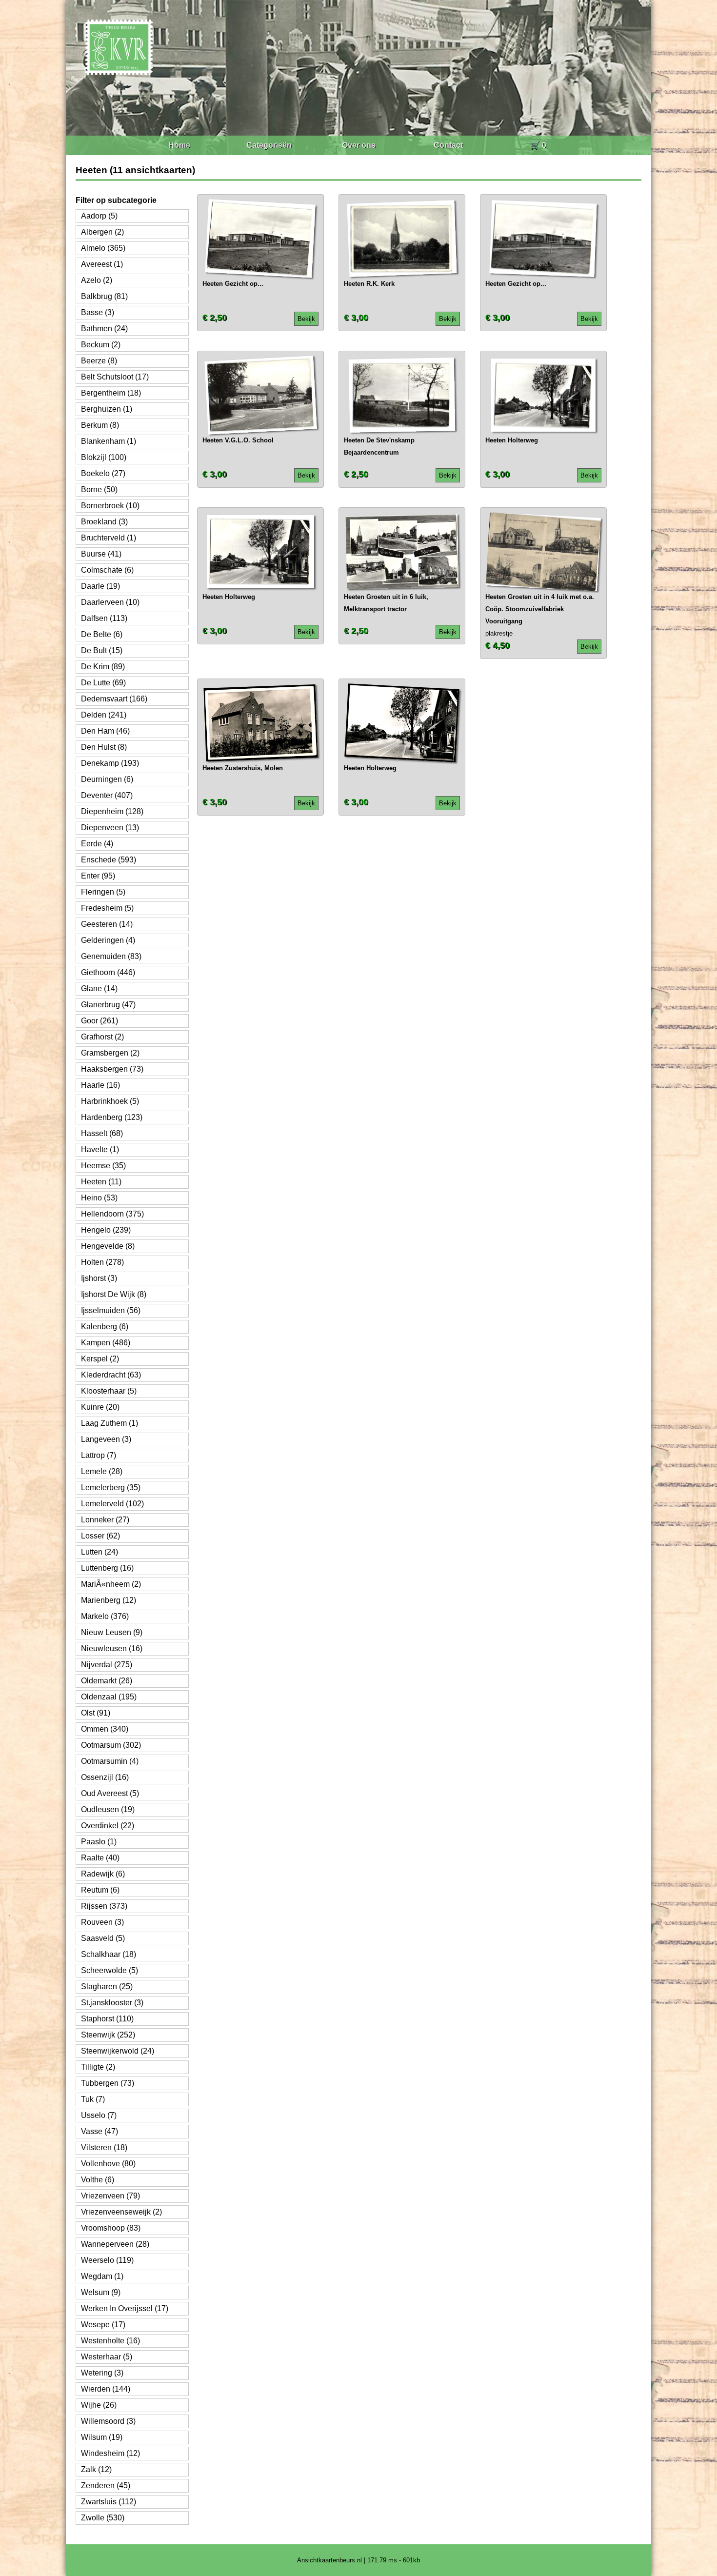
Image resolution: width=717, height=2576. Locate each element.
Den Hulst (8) (104, 747)
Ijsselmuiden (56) (111, 1310)
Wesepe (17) (103, 2325)
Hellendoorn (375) (112, 1214)
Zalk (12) (96, 2469)
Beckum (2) (101, 345)
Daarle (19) (100, 586)
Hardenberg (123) (112, 1117)
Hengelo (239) (106, 1230)
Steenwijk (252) (108, 2035)
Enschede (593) (109, 860)
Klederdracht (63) (111, 1375)
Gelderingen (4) (108, 940)
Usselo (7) (99, 2115)
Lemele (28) (102, 1471)
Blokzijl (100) (104, 457)
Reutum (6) (100, 1890)
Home (179, 145)
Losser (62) (100, 1536)
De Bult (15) (102, 650)
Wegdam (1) (102, 2276)
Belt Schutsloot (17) (115, 377)
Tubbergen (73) (108, 2083)
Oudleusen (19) (108, 1809)
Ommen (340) (105, 1729)
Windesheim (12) (110, 2453)
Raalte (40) (100, 1858)
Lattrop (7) (99, 1455)
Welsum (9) (101, 2292)
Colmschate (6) (107, 570)
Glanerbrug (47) (108, 1005)
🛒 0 (538, 145)
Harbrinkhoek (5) (110, 1101)
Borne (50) (99, 489)
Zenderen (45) (106, 2486)
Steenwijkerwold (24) (118, 2051)
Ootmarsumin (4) (110, 1761)
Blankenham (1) (109, 441)
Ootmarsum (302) (111, 1745)
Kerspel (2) (100, 1359)
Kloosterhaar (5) (109, 1391)
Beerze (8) (99, 361)
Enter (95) (98, 876)
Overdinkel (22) (108, 1826)
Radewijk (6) (103, 1874)
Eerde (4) (97, 844)
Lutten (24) (100, 1552)
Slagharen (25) (107, 1987)
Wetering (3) (102, 2373)
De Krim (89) (103, 667)
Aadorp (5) (99, 216)
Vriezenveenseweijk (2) (121, 2212)
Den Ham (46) (105, 731)
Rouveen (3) (102, 1922)
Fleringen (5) (103, 892)
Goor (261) (100, 1021)
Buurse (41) (101, 554)
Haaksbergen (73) (112, 1069)
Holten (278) (102, 1262)
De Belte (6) (102, 634)
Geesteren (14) (107, 924)
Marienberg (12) (109, 1600)
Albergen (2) (102, 232)
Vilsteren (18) (104, 2147)
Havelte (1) (100, 1149)
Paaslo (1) (99, 1842)
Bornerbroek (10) (110, 506)
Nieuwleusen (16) (112, 1648)
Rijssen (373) (104, 1906)
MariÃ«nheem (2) (111, 1584)
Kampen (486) (106, 1343)
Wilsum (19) (102, 2437)
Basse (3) (98, 312)
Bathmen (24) (104, 329)
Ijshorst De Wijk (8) (114, 1294)
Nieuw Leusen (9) (112, 1632)
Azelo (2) (97, 280)
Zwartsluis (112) (109, 2502)
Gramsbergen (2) (110, 1053)
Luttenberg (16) (107, 1568)
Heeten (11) (101, 1182)
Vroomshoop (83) (111, 2228)
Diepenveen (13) (110, 828)
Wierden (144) (106, 2389)
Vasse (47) (100, 2131)
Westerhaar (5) (107, 2357)
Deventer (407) (107, 795)
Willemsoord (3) (108, 2421)
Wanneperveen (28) (115, 2244)
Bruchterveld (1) (109, 538)
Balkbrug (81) (104, 296)
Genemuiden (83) (111, 956)
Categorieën (269, 145)
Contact (448, 145)
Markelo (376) (105, 1616)
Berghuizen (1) (107, 409)
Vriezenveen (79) (110, 2196)
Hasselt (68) (102, 1133)
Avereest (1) (102, 264)
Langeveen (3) (106, 1439)
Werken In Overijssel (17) (125, 2308)
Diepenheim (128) (112, 811)
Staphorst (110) (107, 2019)
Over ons (359, 145)
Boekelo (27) (103, 473)
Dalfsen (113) (104, 618)
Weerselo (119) (107, 2260)
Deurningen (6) (107, 779)
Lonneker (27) (105, 1520)
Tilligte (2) (98, 2067)
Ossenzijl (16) (105, 1777)
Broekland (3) (104, 522)
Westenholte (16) (110, 2341)
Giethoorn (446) (108, 972)
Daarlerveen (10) (110, 602)
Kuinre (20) (100, 1407)
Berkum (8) (100, 425)
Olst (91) (96, 1713)
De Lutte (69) (103, 683)
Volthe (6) (98, 2180)
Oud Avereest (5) (110, 1793)
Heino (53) (99, 1198)
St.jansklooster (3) (112, 2003)
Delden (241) (104, 715)
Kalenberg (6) (105, 1327)
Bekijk (306, 319)
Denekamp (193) (110, 763)
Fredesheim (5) (107, 908)
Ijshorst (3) (99, 1278)
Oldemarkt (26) (107, 1681)
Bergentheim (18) (111, 393)
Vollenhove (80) (108, 2164)
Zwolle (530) (103, 2518)
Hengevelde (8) (108, 1246)
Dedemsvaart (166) (114, 699)
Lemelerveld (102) (112, 1504)
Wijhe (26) (99, 2405)
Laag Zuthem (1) (110, 1423)
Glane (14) (99, 988)
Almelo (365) (103, 248)
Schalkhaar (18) (109, 1954)
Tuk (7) (93, 2099)
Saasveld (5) (103, 1938)
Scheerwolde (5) (110, 1970)
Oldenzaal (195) (109, 1697)
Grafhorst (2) (102, 1037)
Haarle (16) (100, 1085)
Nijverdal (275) (107, 1665)
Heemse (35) (103, 1166)
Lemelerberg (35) (111, 1488)
